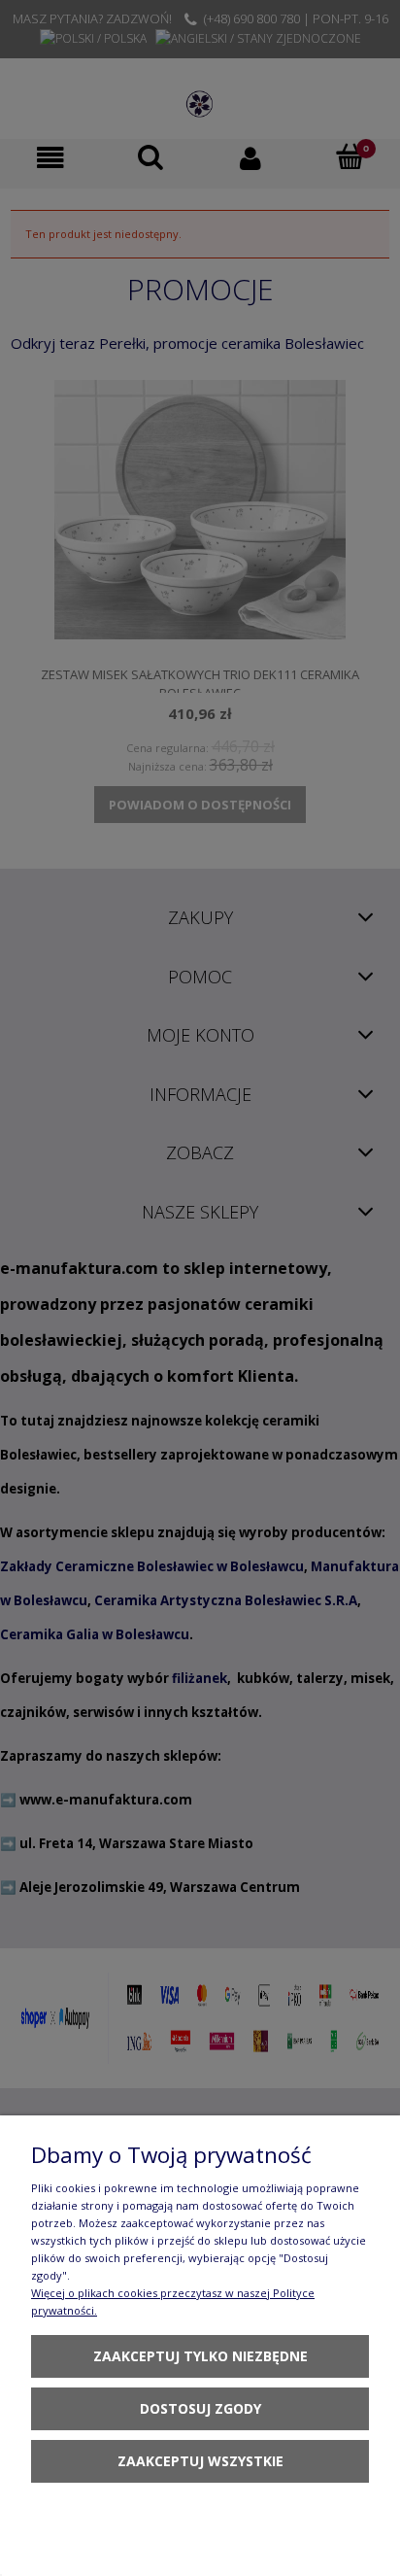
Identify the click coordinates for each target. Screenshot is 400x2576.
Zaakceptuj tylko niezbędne (200, 2356)
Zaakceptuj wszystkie (200, 2461)
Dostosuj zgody (200, 2408)
